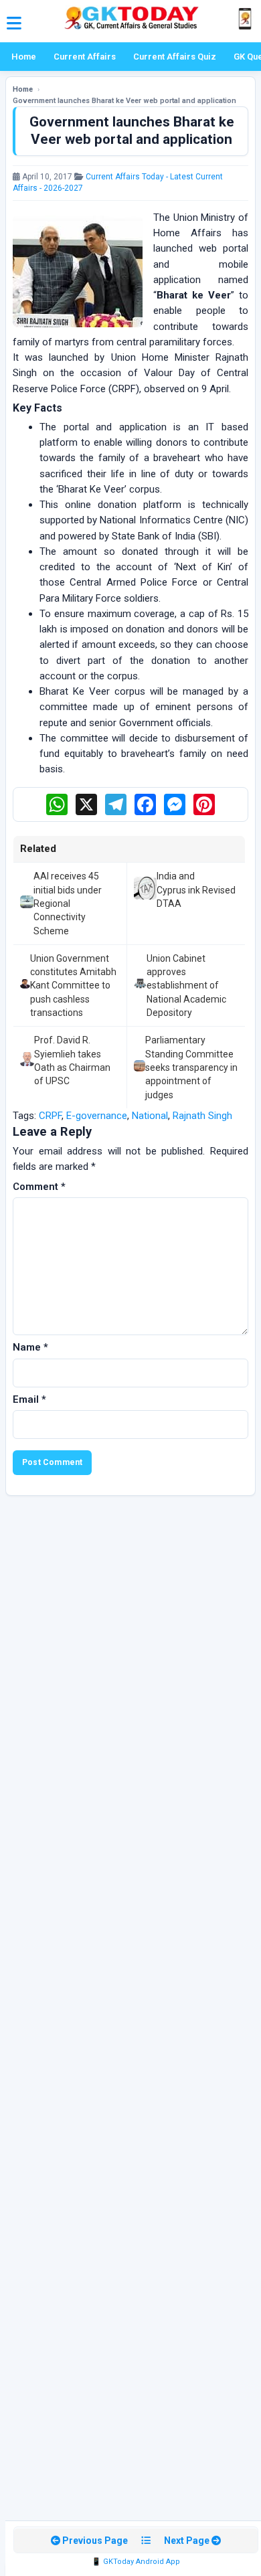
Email (29, 1399)
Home (24, 57)
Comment (39, 1187)
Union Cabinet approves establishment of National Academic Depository (186, 985)
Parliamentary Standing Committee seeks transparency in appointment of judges (191, 1067)
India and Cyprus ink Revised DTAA (196, 890)
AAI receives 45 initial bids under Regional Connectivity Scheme (68, 903)
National (150, 1116)
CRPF (50, 1116)
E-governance (97, 1116)
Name (30, 1347)
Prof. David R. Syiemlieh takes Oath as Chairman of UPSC (72, 1060)
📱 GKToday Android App (136, 2562)
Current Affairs (85, 57)
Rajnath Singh (202, 1116)
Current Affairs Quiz (175, 57)
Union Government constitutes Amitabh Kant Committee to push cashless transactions (73, 985)
